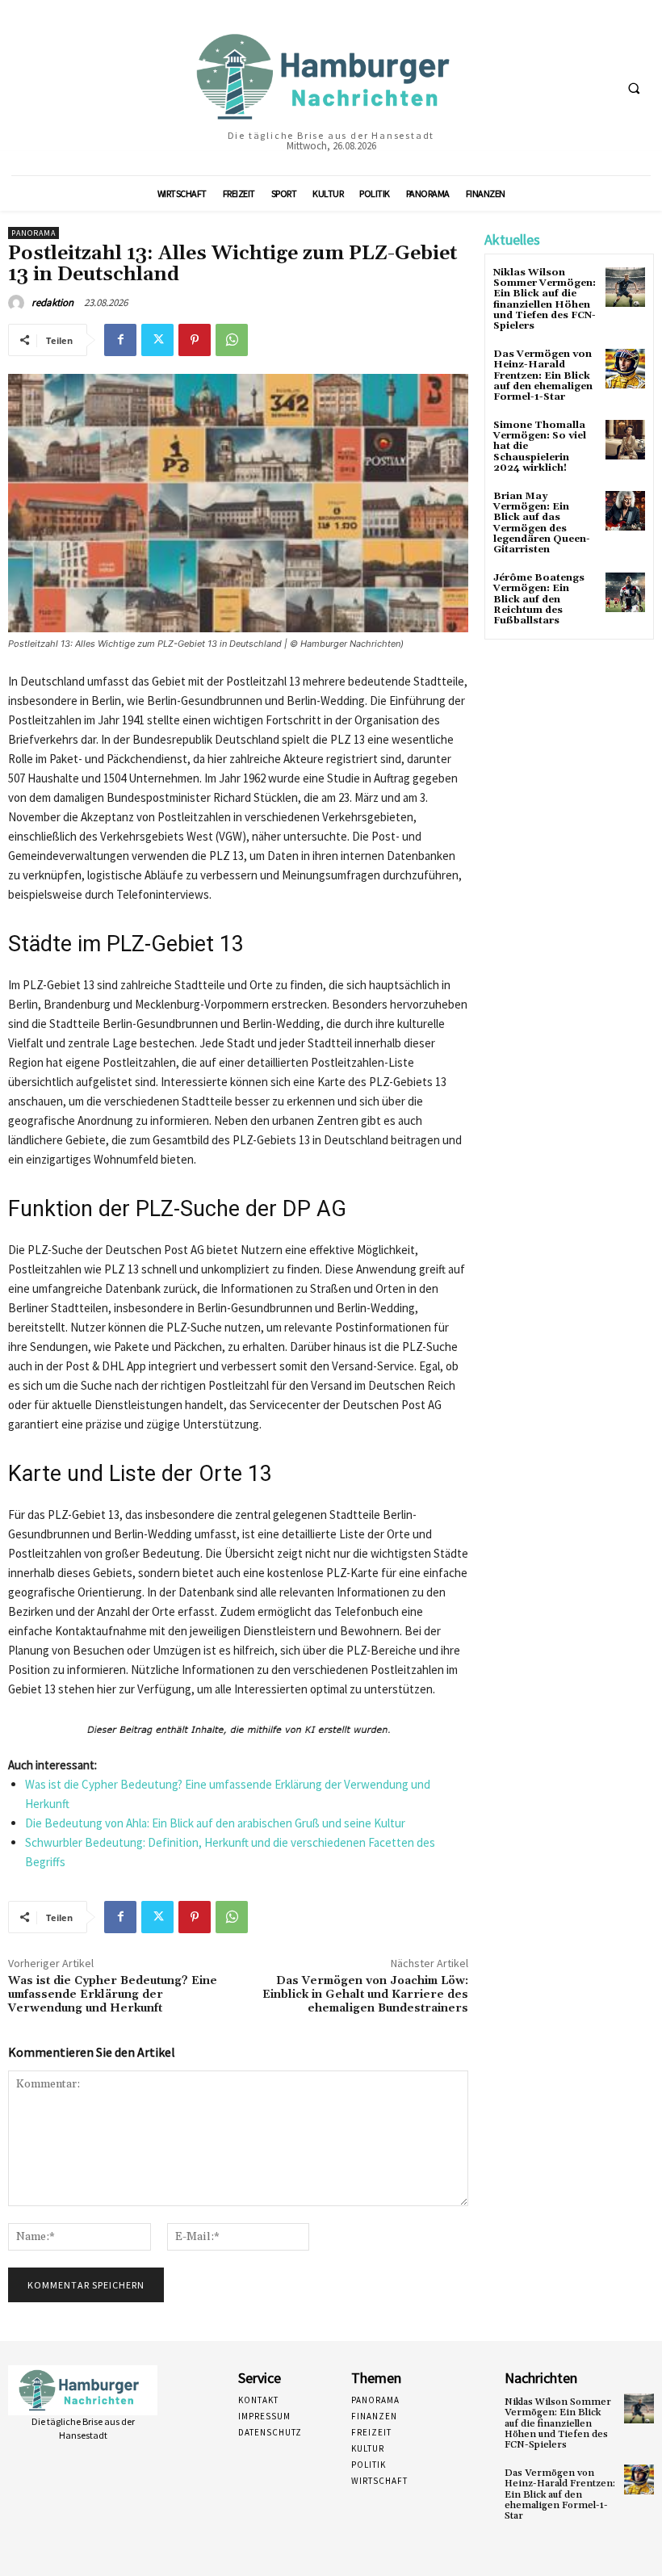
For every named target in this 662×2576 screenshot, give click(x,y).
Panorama (34, 233)
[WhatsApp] (232, 340)
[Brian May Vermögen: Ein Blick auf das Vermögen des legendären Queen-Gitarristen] (625, 511)
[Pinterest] (195, 340)
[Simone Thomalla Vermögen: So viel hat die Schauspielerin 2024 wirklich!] (625, 440)
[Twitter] (157, 340)
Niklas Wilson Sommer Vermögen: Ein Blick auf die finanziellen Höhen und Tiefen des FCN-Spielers (545, 299)
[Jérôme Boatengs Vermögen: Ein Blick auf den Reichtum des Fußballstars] (625, 592)
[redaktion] (19, 303)
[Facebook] (120, 340)
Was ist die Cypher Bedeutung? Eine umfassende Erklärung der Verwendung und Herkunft (113, 1995)
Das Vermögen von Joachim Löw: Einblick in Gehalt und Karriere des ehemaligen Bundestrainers (365, 1995)
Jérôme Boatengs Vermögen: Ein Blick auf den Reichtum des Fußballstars (539, 599)
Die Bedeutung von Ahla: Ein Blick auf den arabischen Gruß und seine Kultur (215, 1823)
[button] (634, 88)
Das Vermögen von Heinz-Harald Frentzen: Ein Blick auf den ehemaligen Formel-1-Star (543, 375)
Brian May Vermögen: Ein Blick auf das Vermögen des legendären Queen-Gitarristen (542, 523)
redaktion (52, 302)
